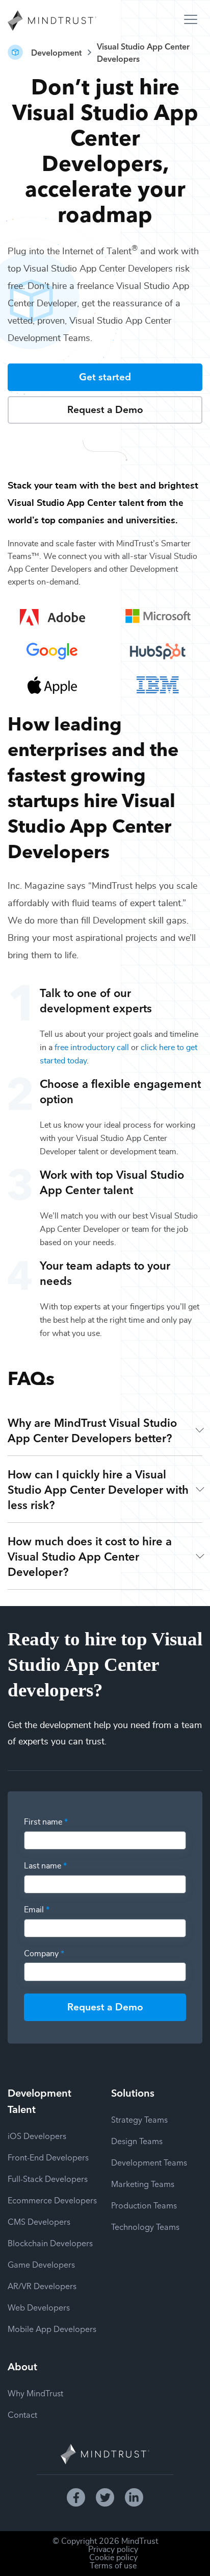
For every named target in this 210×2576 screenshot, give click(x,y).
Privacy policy (113, 2549)
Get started (105, 376)
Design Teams (137, 2141)
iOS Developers (37, 2135)
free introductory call (92, 1048)
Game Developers (41, 2264)
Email (37, 1910)
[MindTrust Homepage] (52, 21)
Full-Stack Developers (48, 2178)
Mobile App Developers (52, 2328)
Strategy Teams (139, 2119)
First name (46, 1822)
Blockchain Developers (50, 2243)
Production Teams (144, 2205)
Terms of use (113, 2566)
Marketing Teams (143, 2183)
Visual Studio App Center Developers (143, 52)
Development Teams (149, 2162)
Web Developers (39, 2307)
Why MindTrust (35, 2393)
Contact (22, 2414)
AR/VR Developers (42, 2286)
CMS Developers (39, 2221)
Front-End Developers (48, 2157)
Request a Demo (105, 409)
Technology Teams (145, 2226)
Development (56, 52)
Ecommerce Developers (52, 2200)
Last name (45, 1866)
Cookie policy (113, 2558)
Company (44, 1954)
